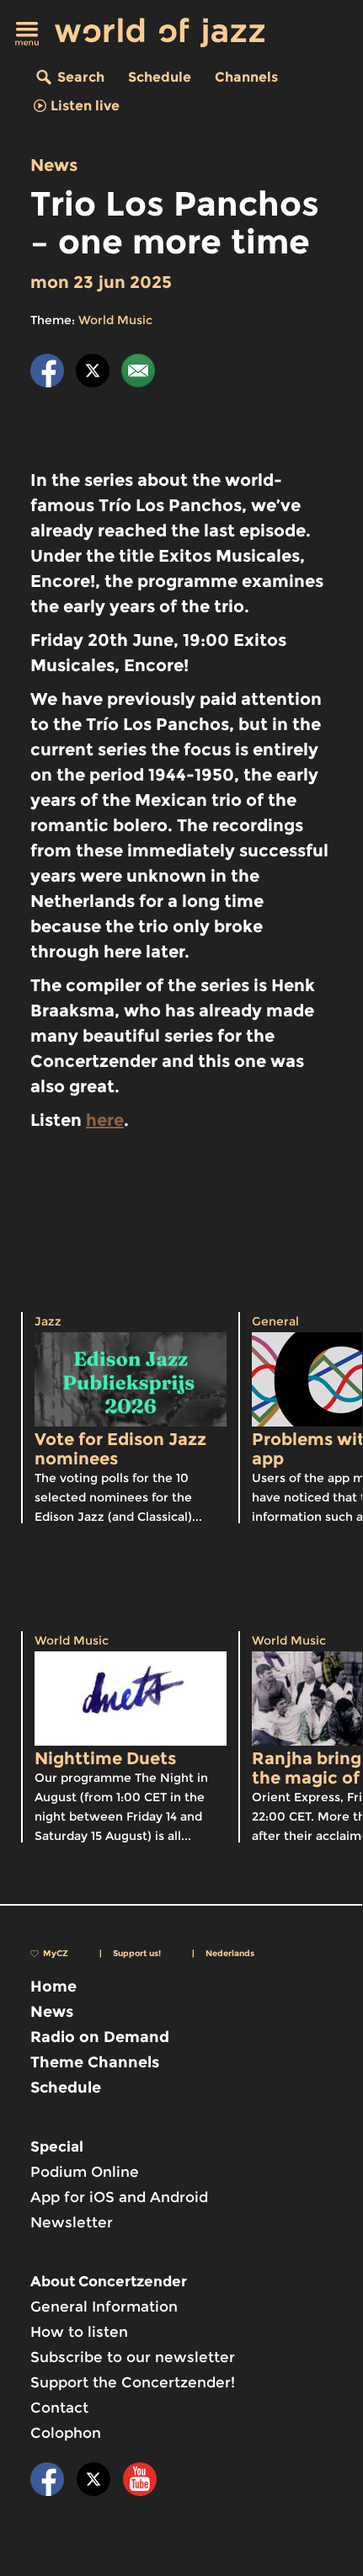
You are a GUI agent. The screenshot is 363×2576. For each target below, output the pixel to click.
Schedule (160, 77)
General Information (104, 2307)
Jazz (48, 1321)
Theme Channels (95, 2062)
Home (53, 1987)
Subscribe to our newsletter (133, 2357)
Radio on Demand (100, 2037)
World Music (115, 320)
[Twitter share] (93, 373)
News (54, 165)
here (105, 1120)
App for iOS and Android (119, 2197)
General (275, 1321)
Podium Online (85, 2172)
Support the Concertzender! (133, 2382)
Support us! (137, 1953)
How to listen (79, 2332)
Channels (246, 77)
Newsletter (72, 2222)
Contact (59, 2408)
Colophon (66, 2433)
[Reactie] (138, 373)
